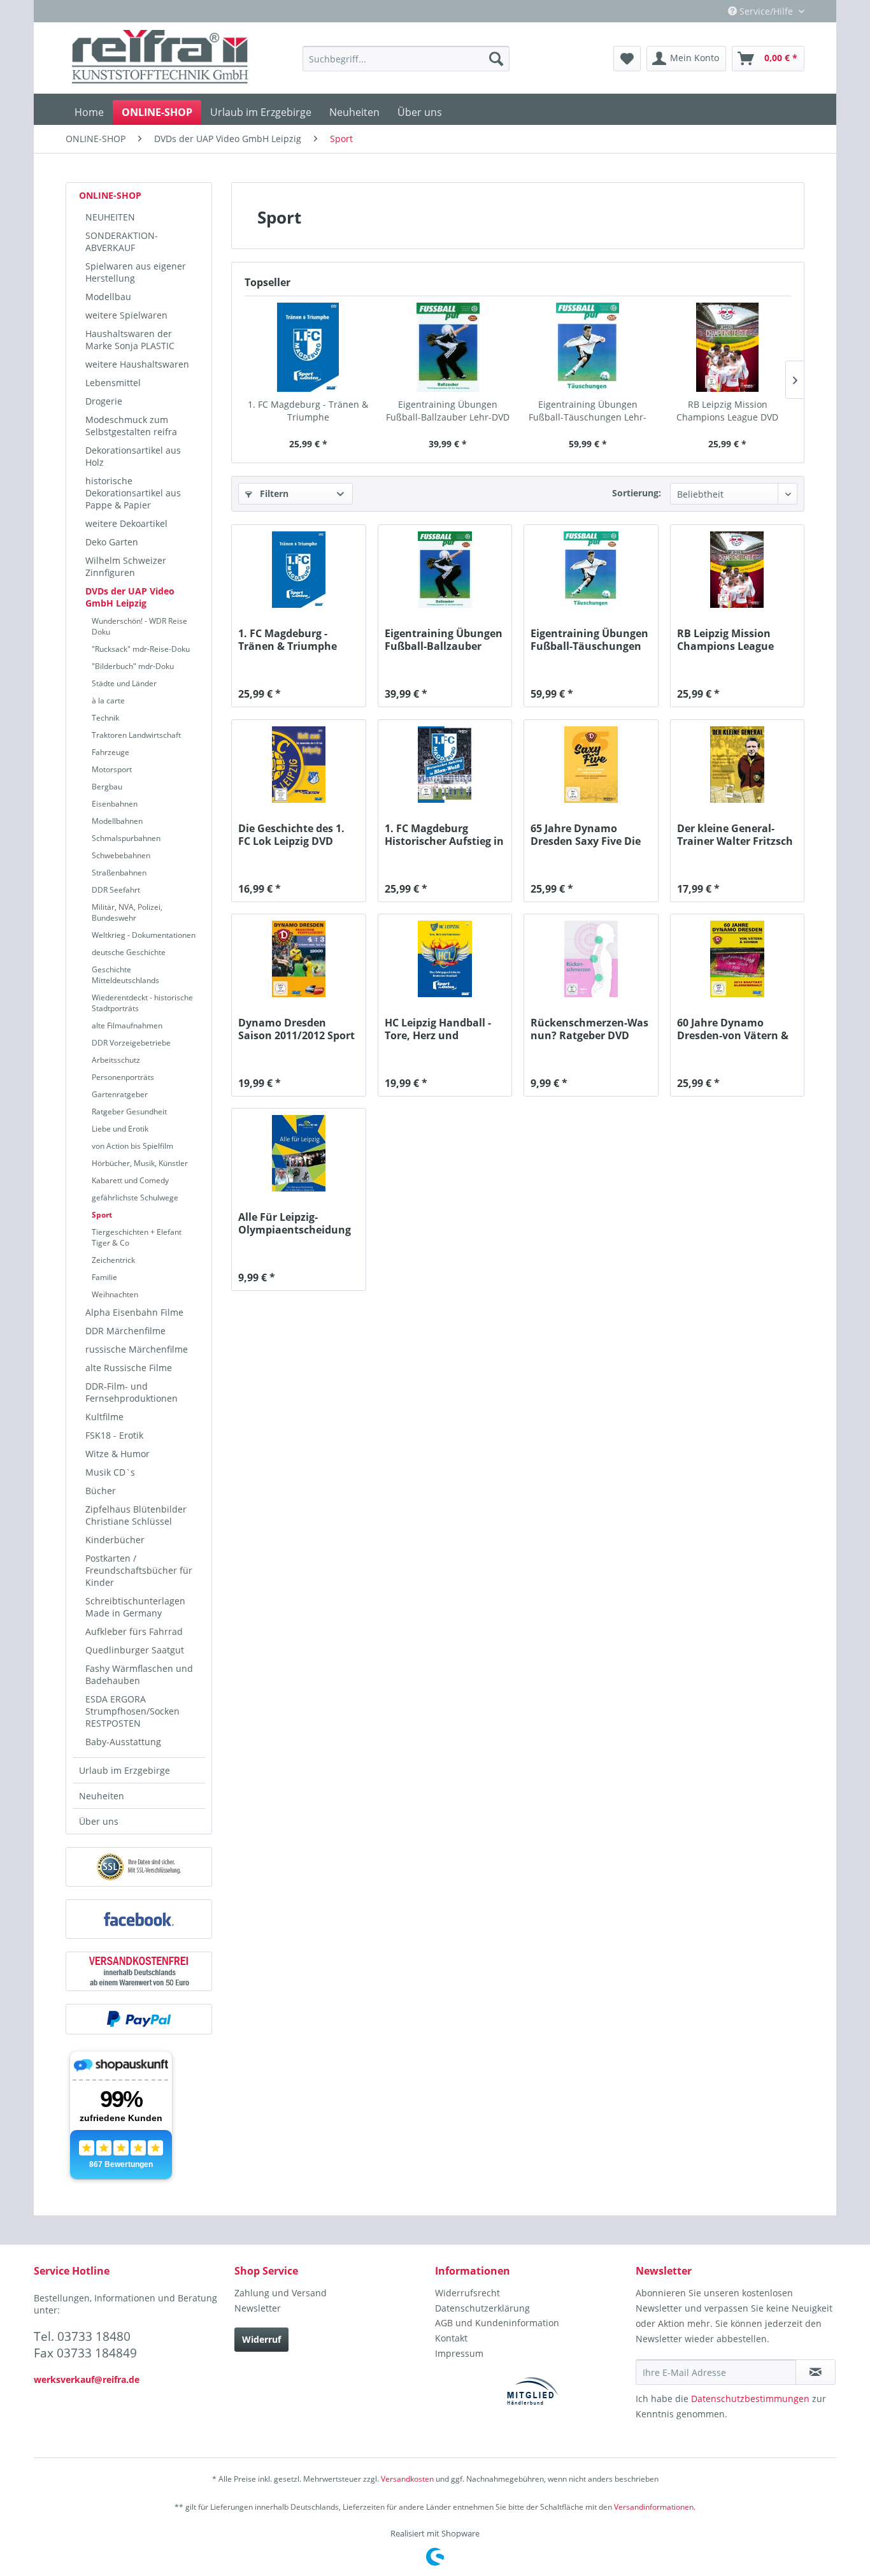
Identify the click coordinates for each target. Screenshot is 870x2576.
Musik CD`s (110, 1472)
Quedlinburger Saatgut (135, 1650)
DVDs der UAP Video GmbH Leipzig (130, 597)
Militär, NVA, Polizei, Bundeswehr (127, 912)
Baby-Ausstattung (123, 1742)
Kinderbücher (115, 1540)
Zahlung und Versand (281, 2293)
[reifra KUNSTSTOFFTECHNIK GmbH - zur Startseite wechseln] (160, 59)
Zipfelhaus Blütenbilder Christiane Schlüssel (136, 1515)
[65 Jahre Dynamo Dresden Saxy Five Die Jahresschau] (591, 765)
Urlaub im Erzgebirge (125, 1770)
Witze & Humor (118, 1454)
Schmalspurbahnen (126, 838)
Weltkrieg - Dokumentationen (144, 935)
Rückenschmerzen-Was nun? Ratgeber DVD (589, 1029)
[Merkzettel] (627, 59)
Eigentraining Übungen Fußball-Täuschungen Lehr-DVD (588, 411)
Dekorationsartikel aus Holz (133, 456)
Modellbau (108, 297)
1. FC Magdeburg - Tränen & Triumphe (308, 411)
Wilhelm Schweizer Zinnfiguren (126, 566)
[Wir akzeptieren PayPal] (139, 2019)
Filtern (273, 493)
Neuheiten (102, 1796)
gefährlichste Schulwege (135, 1198)
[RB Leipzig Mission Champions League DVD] (728, 347)
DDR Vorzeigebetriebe (131, 1043)
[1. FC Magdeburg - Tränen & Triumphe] (308, 347)
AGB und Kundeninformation (497, 2323)
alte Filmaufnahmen (127, 1025)
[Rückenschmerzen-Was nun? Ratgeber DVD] (591, 959)
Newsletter (258, 2308)
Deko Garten (112, 542)
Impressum (459, 2353)
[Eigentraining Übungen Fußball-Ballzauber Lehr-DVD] (448, 347)
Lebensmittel (113, 383)
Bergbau (107, 787)
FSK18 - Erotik (114, 1435)
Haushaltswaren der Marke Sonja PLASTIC (130, 340)
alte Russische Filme (129, 1368)
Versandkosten (407, 2479)
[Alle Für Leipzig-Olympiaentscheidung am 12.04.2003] (298, 1153)
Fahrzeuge (111, 752)
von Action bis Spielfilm (132, 1146)
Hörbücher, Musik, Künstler (140, 1163)
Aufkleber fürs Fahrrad (134, 1631)
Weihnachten (115, 1294)
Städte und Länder (124, 683)
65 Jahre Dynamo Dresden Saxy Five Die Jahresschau (586, 835)
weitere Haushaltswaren (137, 364)
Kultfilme (104, 1417)
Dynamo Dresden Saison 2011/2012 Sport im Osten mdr (296, 1029)
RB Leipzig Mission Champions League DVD (727, 411)
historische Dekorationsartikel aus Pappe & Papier (133, 493)
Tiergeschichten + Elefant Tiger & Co (137, 1237)
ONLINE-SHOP (110, 195)
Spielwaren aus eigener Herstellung (136, 272)
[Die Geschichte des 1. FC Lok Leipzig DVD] (298, 765)
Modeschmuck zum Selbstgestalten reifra (131, 426)
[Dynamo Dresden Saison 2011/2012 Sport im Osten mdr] (298, 959)
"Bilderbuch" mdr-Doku (133, 666)
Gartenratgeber (120, 1094)
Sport (102, 1215)
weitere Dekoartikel (126, 523)
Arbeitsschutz (116, 1060)
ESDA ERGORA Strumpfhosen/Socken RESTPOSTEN (132, 1711)
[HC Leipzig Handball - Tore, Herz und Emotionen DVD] (445, 959)
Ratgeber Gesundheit (129, 1112)
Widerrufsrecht (467, 2293)
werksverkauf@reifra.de (87, 2379)
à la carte (108, 701)
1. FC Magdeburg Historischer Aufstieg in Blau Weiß (444, 835)
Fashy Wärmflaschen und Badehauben (139, 1674)
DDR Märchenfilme (125, 1331)
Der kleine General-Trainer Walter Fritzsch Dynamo (735, 835)
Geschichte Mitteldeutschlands (125, 975)
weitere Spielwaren (126, 315)
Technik (105, 718)
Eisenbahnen (115, 804)
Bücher (101, 1491)
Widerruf (261, 2339)
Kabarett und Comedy (130, 1180)
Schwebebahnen (121, 855)
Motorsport (112, 769)
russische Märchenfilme (137, 1349)
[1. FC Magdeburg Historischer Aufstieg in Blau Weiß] (445, 765)
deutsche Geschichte (129, 952)
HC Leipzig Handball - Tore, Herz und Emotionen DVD (438, 1029)
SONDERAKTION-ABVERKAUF (122, 241)
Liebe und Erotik (120, 1129)
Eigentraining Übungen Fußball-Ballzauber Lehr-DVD (448, 411)
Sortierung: (637, 493)
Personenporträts (123, 1077)
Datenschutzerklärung (482, 2308)
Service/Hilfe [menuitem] (766, 11)
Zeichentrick (113, 1260)
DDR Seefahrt (116, 890)
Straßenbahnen (119, 873)
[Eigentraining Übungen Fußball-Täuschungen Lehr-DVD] (588, 347)
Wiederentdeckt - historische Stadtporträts (142, 1003)
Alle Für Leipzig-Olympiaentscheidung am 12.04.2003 (295, 1223)
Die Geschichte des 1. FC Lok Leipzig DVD (291, 835)
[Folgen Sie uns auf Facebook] (139, 1919)
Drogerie (104, 401)
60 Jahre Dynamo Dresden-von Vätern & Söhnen (733, 1029)
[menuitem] (406, 59)
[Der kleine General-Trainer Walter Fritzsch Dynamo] (737, 765)
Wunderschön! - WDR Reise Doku (139, 626)
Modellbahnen (117, 821)
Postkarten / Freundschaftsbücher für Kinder (139, 1570)
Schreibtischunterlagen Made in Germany (135, 1607)
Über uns (99, 1821)
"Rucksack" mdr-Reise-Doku (141, 649)
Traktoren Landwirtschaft (136, 735)
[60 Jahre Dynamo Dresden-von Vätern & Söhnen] (737, 959)
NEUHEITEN (110, 217)
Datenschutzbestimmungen (750, 2399)
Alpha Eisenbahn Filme (134, 1312)
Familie (104, 1277)
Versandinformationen (654, 2507)
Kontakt (451, 2338)
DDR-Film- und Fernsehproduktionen (132, 1392)
